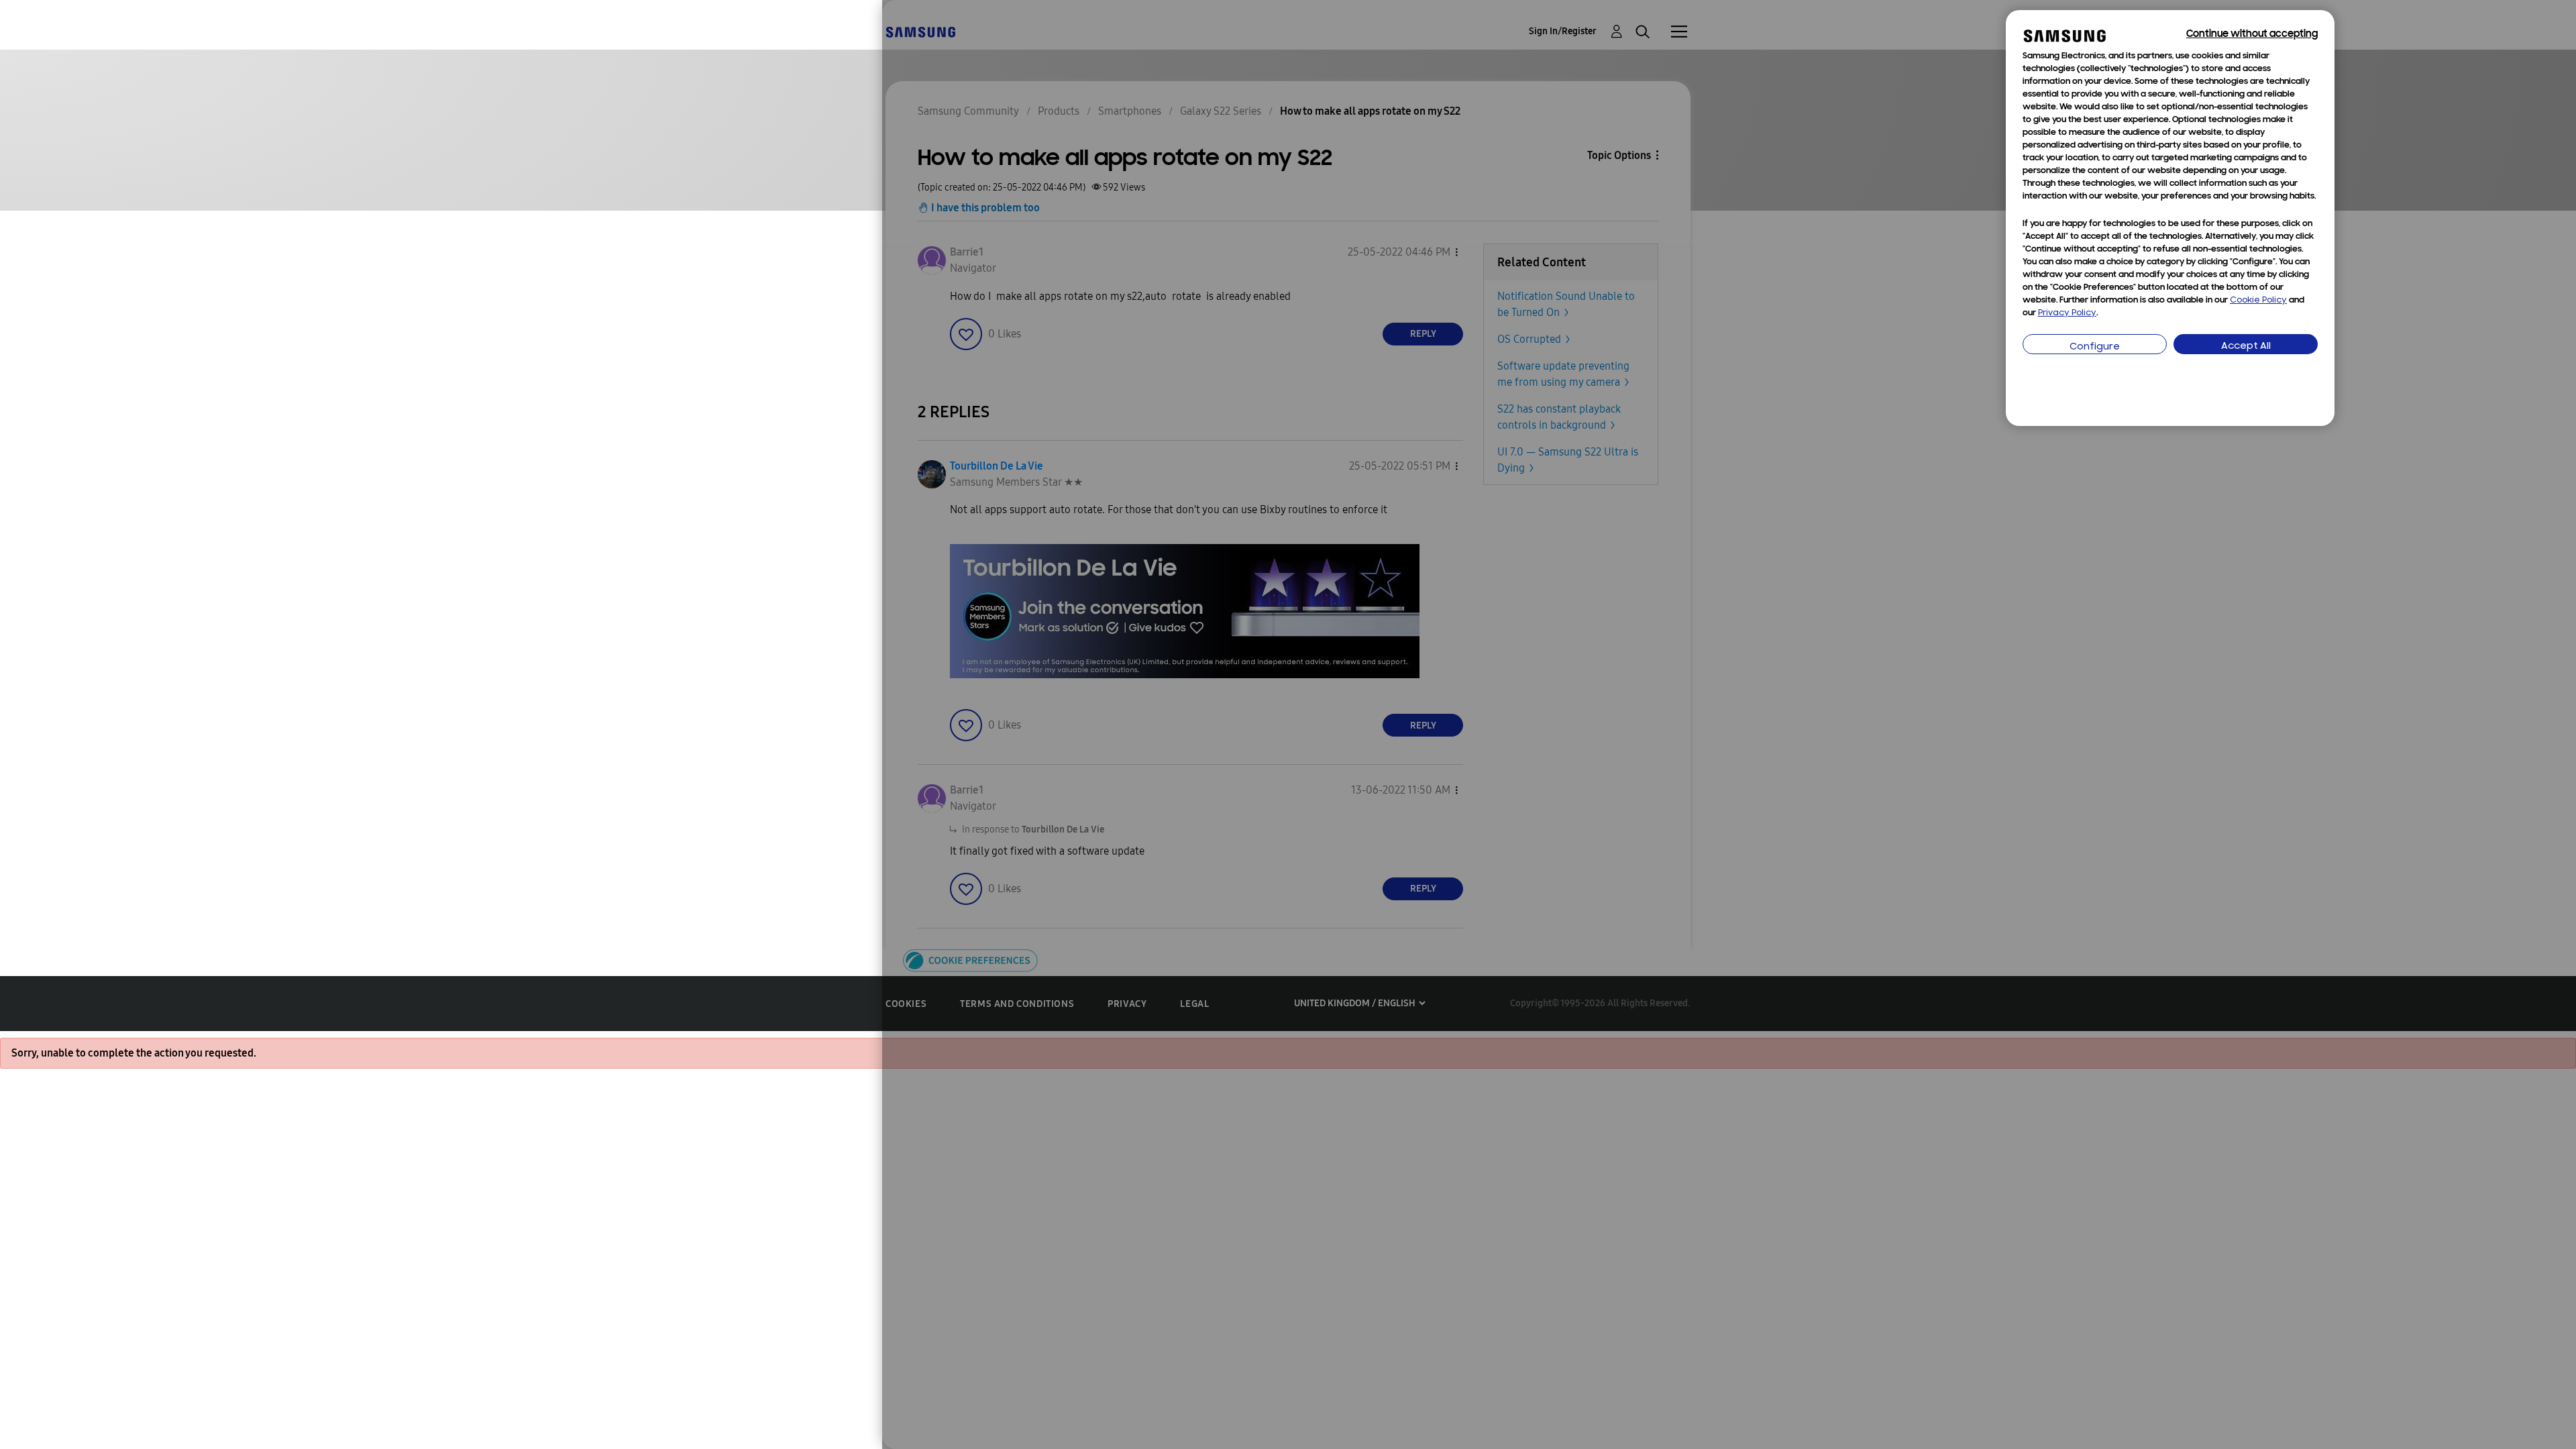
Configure (2095, 347)
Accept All (2246, 346)
